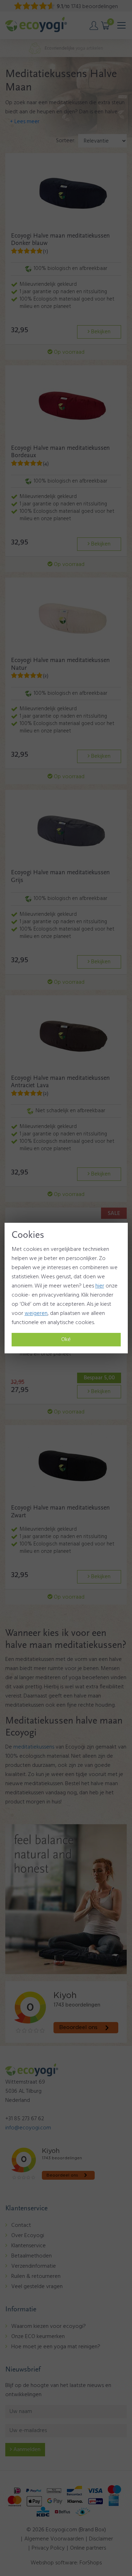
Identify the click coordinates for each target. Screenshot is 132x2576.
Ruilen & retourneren (36, 2276)
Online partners (88, 2548)
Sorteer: (66, 141)
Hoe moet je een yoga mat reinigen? (56, 2347)
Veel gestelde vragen (37, 2287)
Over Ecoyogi (28, 2236)
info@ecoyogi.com (28, 2128)
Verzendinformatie (34, 2266)
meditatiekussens (34, 1747)
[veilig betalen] (66, 2501)
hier (100, 1286)
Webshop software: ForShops (66, 2563)
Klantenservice (29, 2246)
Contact (21, 2225)
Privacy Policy (48, 2548)
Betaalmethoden (32, 2256)
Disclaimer (101, 2539)
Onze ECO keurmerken (38, 2337)
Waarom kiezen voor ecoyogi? (49, 2326)
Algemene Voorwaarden (54, 2539)
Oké (66, 1340)
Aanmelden (26, 2450)
